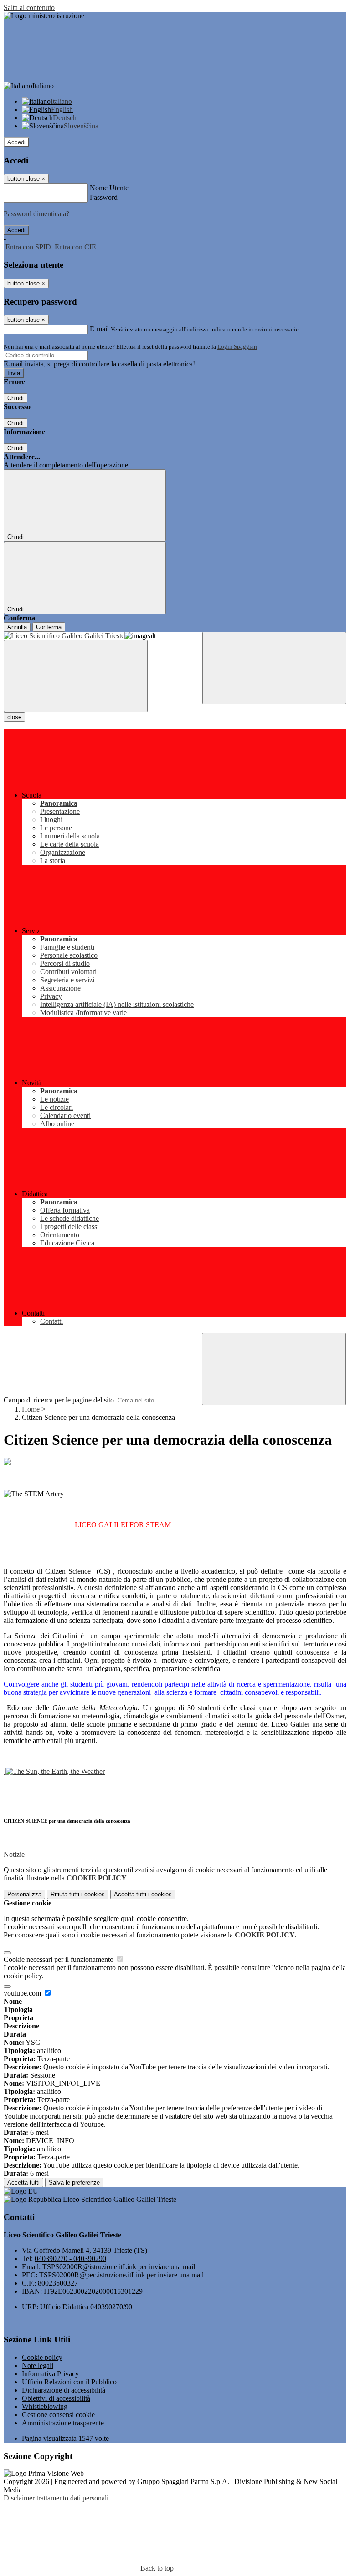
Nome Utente (109, 188)
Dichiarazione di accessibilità (64, 2390)
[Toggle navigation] (76, 676)
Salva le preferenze (74, 2182)
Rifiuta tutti (78, 1894)
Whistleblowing (45, 2406)
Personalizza (24, 1894)
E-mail (99, 329)
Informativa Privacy (50, 2374)
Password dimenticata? (36, 214)
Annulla (17, 627)
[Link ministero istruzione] (44, 16)
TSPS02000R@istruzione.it (119, 2267)
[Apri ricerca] (274, 668)
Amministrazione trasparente (63, 2423)
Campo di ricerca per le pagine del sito (59, 1400)
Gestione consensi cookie (58, 2415)
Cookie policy (42, 2357)
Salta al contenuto (29, 8)
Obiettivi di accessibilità (56, 2398)
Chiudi (15, 398)
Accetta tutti (143, 1894)
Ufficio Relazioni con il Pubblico (69, 2382)
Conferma (49, 627)
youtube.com (23, 1993)
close (14, 717)
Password (104, 197)
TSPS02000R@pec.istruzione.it (121, 2275)
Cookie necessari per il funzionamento (59, 1959)
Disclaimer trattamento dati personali (56, 2498)
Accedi (16, 142)
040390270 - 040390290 (70, 2258)
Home (31, 1409)
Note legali (38, 2365)
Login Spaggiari (237, 347)
